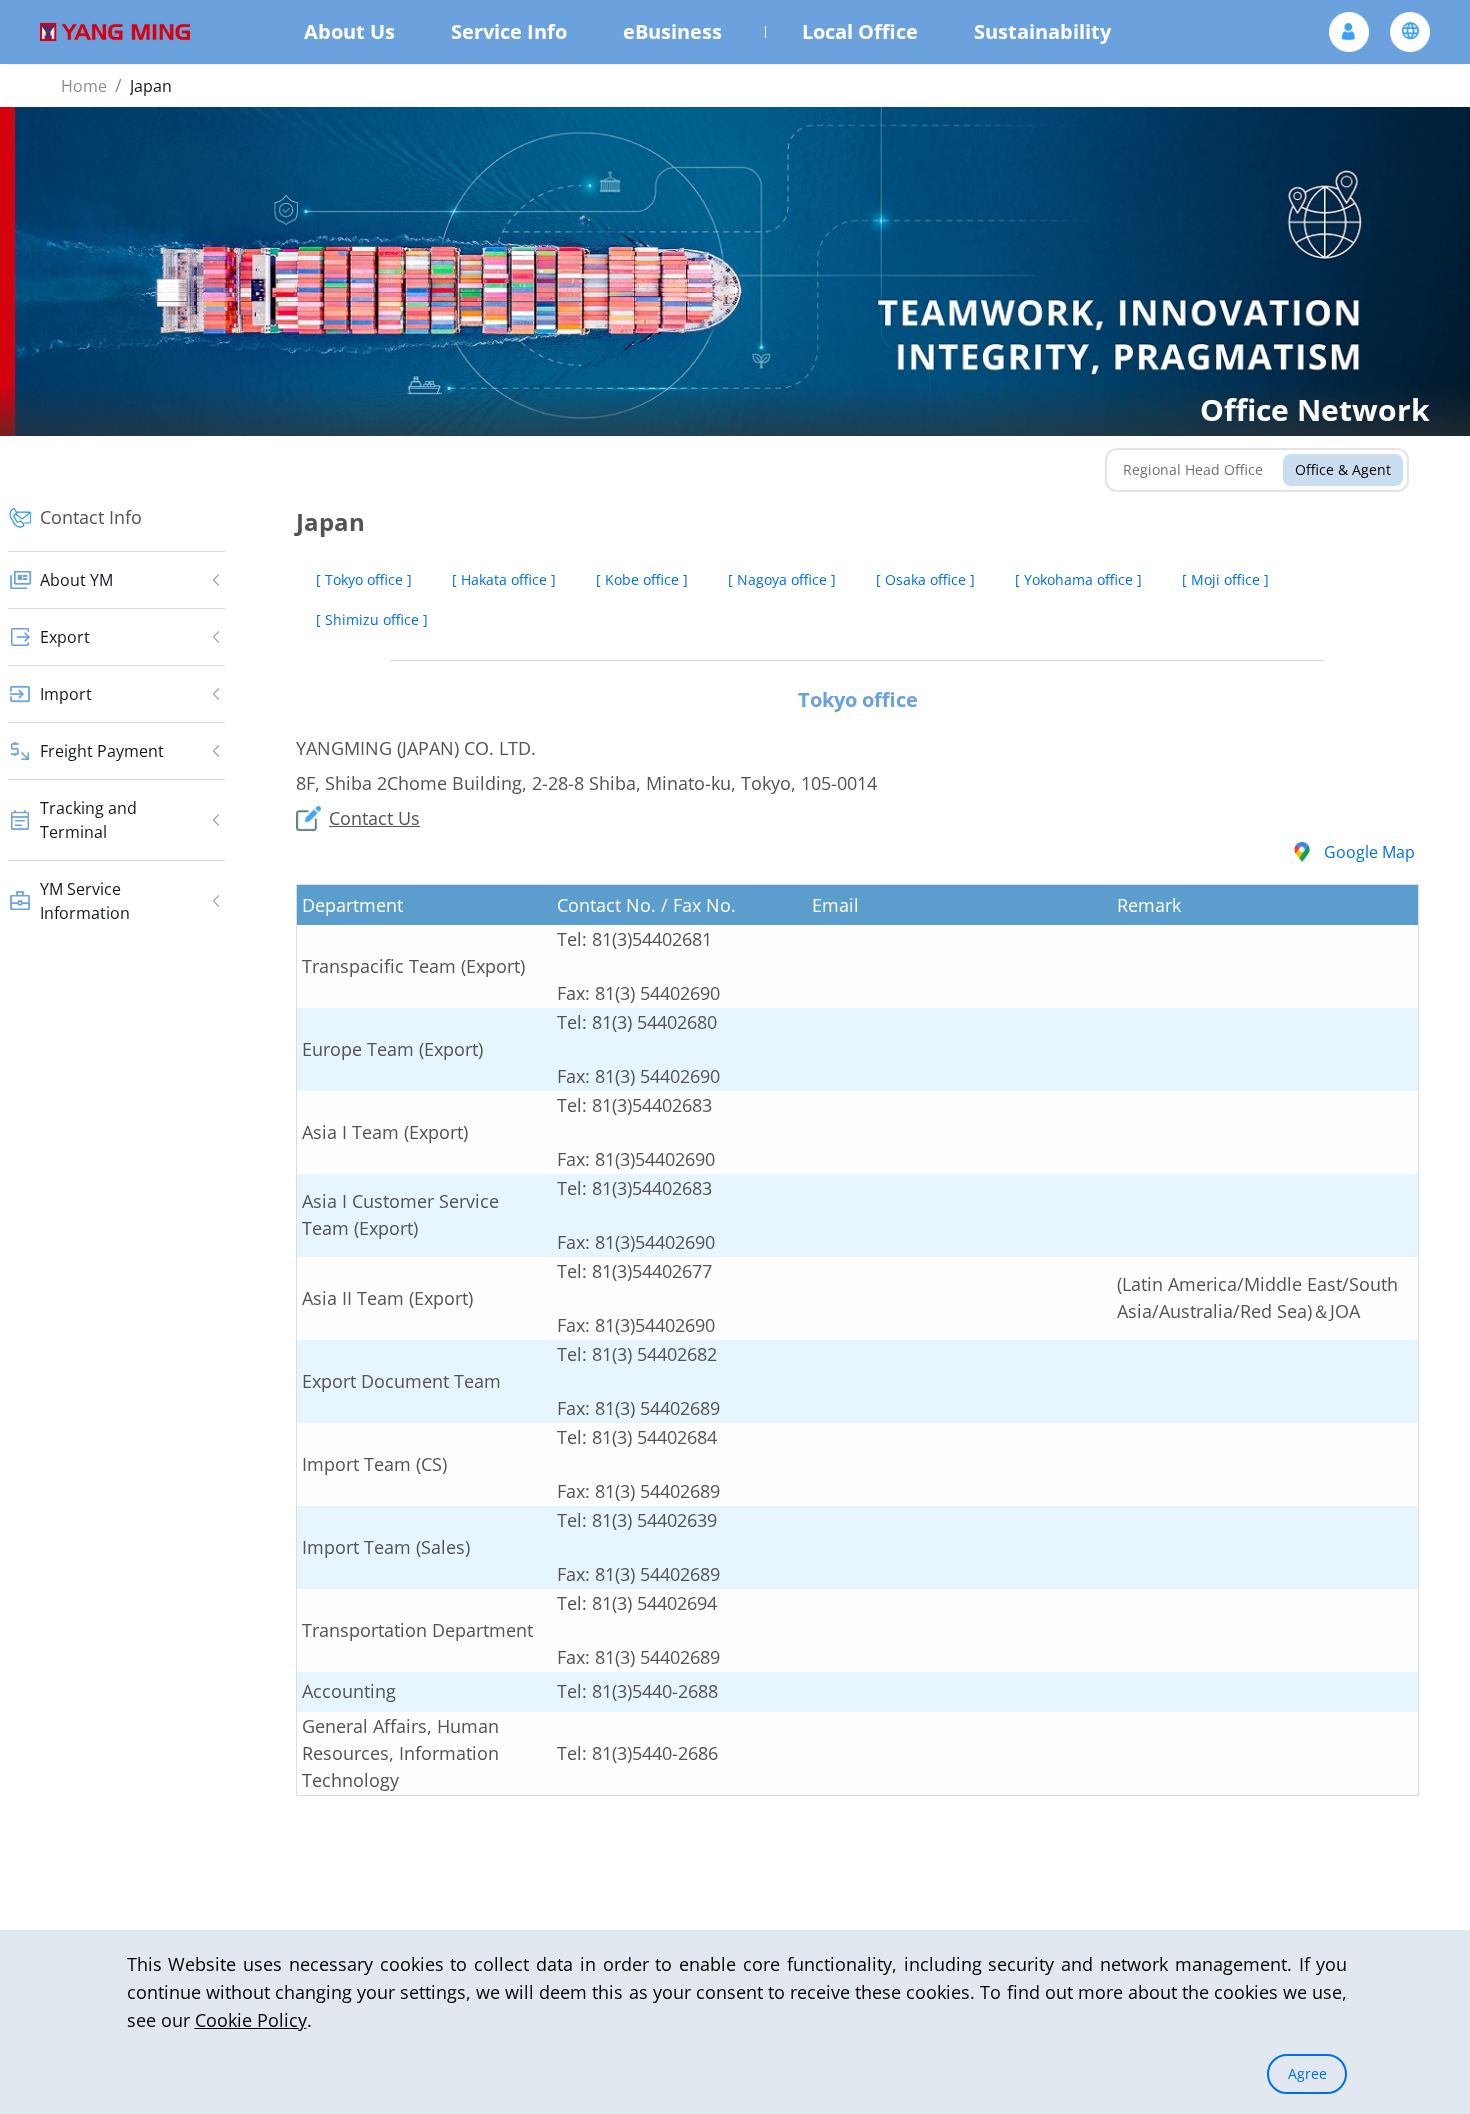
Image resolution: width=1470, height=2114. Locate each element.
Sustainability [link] (1042, 31)
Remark (1149, 905)
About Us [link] (349, 31)
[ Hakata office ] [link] (504, 579)
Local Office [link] (860, 31)
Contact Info (91, 517)
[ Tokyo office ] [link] (364, 579)
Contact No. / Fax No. (646, 905)
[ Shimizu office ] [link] (372, 619)
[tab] (1193, 470)
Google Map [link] (1369, 852)
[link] (84, 86)
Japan (151, 86)
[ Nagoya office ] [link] (782, 579)
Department (352, 905)
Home (84, 86)
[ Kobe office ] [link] (642, 579)
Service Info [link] (509, 31)
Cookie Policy (251, 2020)
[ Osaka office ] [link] (925, 579)
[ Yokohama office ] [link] (1078, 579)
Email (835, 905)
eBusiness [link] (672, 31)
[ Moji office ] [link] (1225, 579)
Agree (1307, 2073)
